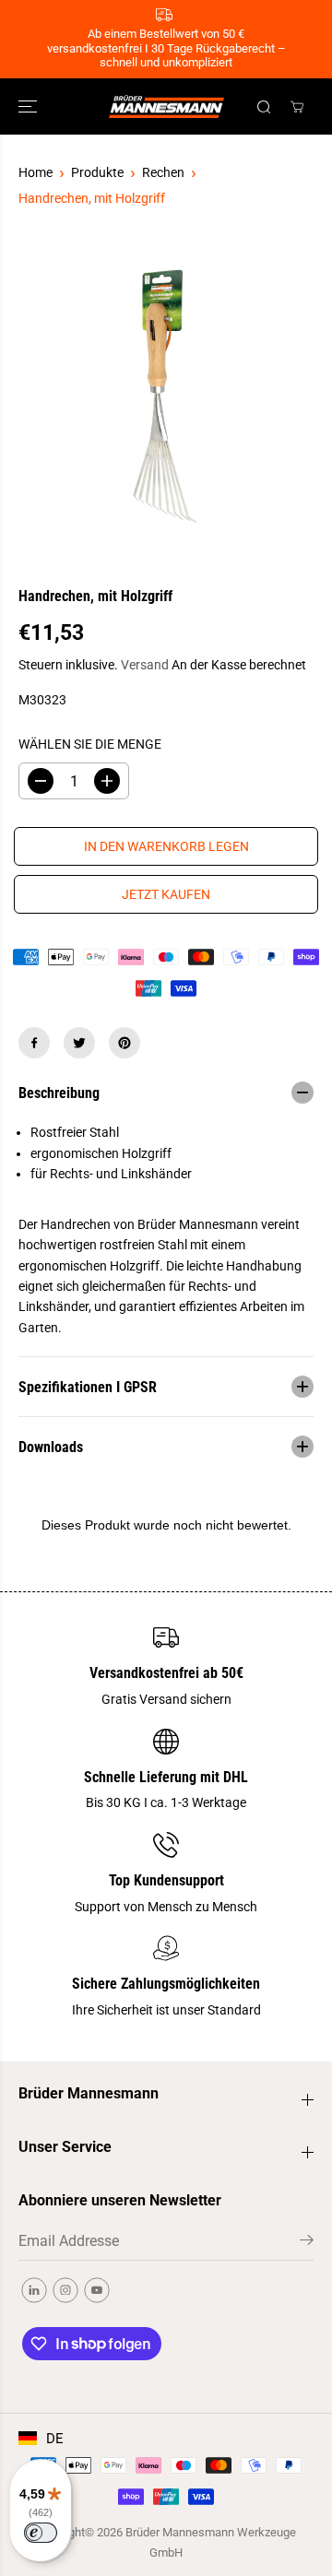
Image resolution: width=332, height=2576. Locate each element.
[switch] (41, 2533)
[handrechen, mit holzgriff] (166, 397)
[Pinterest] (125, 1043)
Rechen (163, 172)
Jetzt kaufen (166, 894)
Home (36, 172)
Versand (145, 665)
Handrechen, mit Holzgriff (92, 198)
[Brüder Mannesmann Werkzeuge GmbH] (166, 106)
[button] (30, 106)
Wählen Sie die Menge (90, 744)
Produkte (97, 172)
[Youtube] (97, 2290)
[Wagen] (297, 107)
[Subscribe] (307, 2243)
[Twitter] (79, 1043)
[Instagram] (65, 2290)
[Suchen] (264, 107)
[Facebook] (34, 1043)
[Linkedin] (34, 2290)
